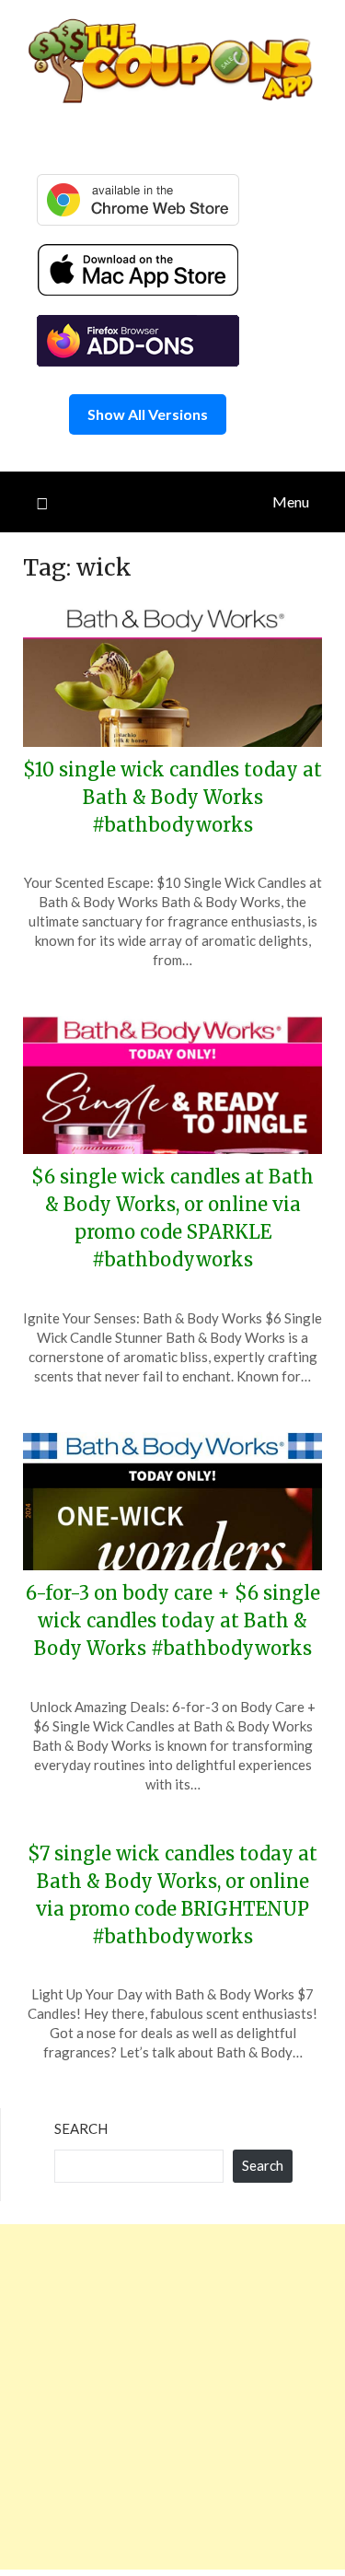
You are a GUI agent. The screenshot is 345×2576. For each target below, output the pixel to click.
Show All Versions (148, 414)
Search (81, 2128)
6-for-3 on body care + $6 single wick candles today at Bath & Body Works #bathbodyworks (173, 1620)
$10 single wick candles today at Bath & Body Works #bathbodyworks (172, 797)
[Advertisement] (172, 2397)
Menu (291, 501)
